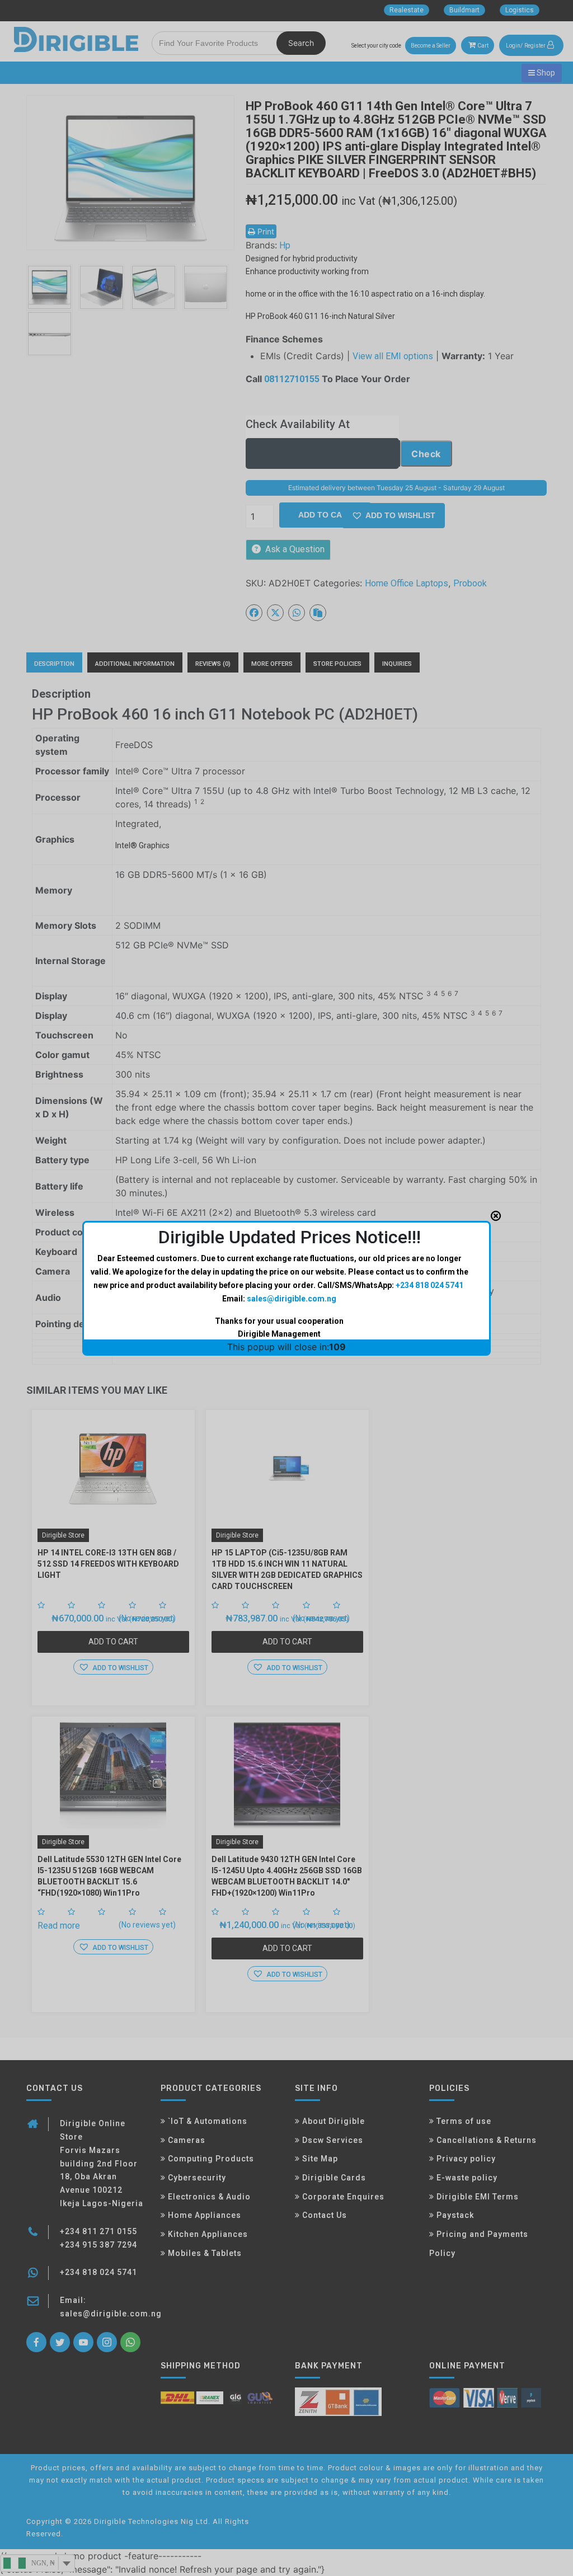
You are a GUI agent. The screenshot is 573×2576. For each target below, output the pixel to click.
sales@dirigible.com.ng (292, 1299)
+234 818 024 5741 (429, 1285)
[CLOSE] (496, 1216)
